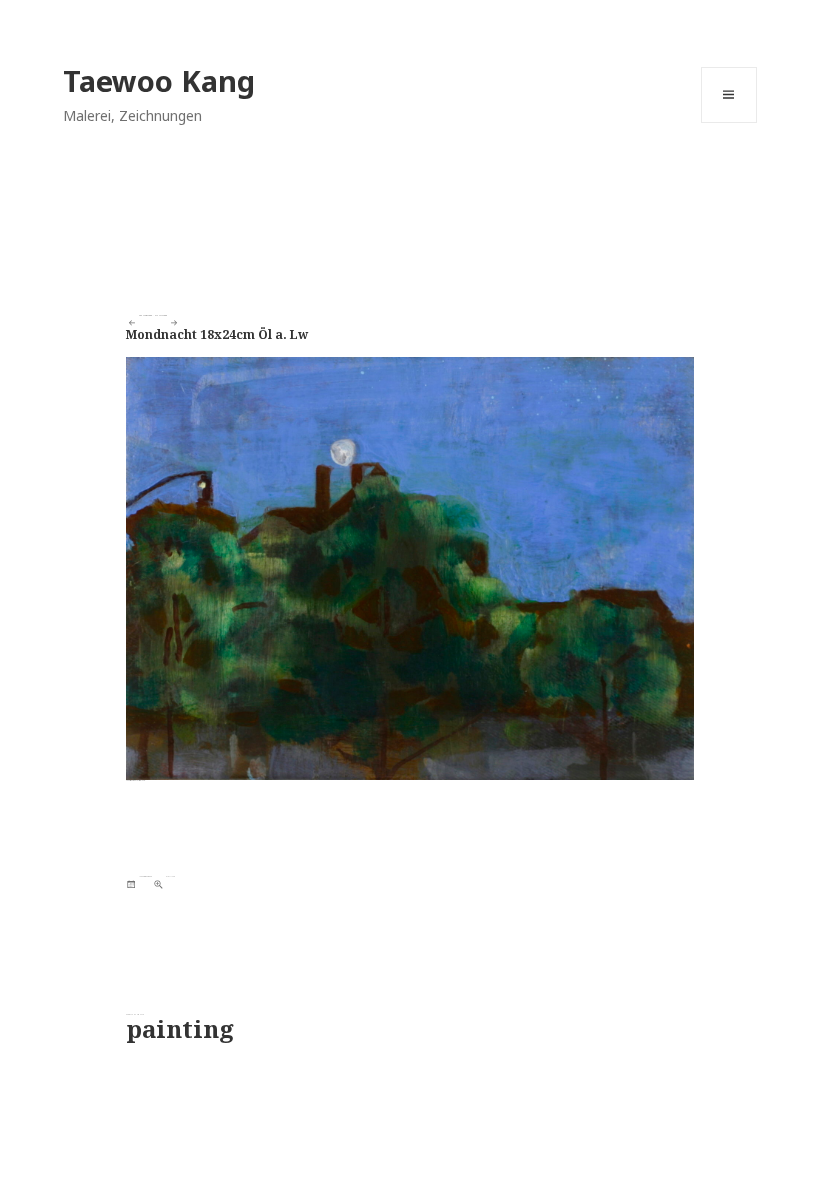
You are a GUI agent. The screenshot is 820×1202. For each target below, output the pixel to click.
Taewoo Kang (159, 80)
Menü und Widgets (729, 122)
